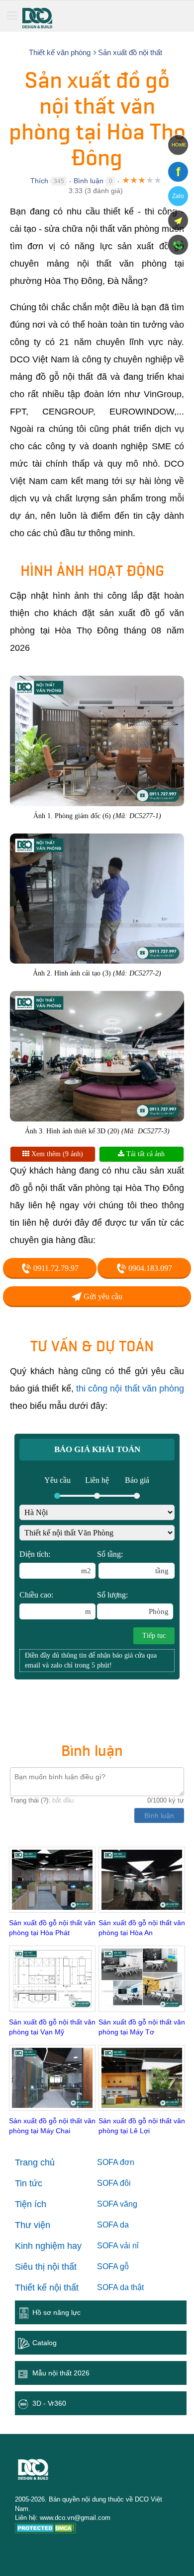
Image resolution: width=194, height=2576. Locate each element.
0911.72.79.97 (55, 1268)
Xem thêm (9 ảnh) (56, 1154)
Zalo (178, 196)
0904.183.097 (149, 1268)
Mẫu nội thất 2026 (61, 2373)
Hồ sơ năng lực (56, 2312)
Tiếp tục (154, 1636)
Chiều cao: (55, 1603)
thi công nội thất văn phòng (130, 1389)
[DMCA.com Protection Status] (46, 2530)
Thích (39, 181)
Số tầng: (133, 1562)
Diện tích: (55, 1562)
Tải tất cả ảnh (145, 1154)
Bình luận (89, 181)
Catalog (45, 2343)
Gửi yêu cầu (102, 1296)
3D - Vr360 (49, 2403)
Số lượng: (133, 1603)
